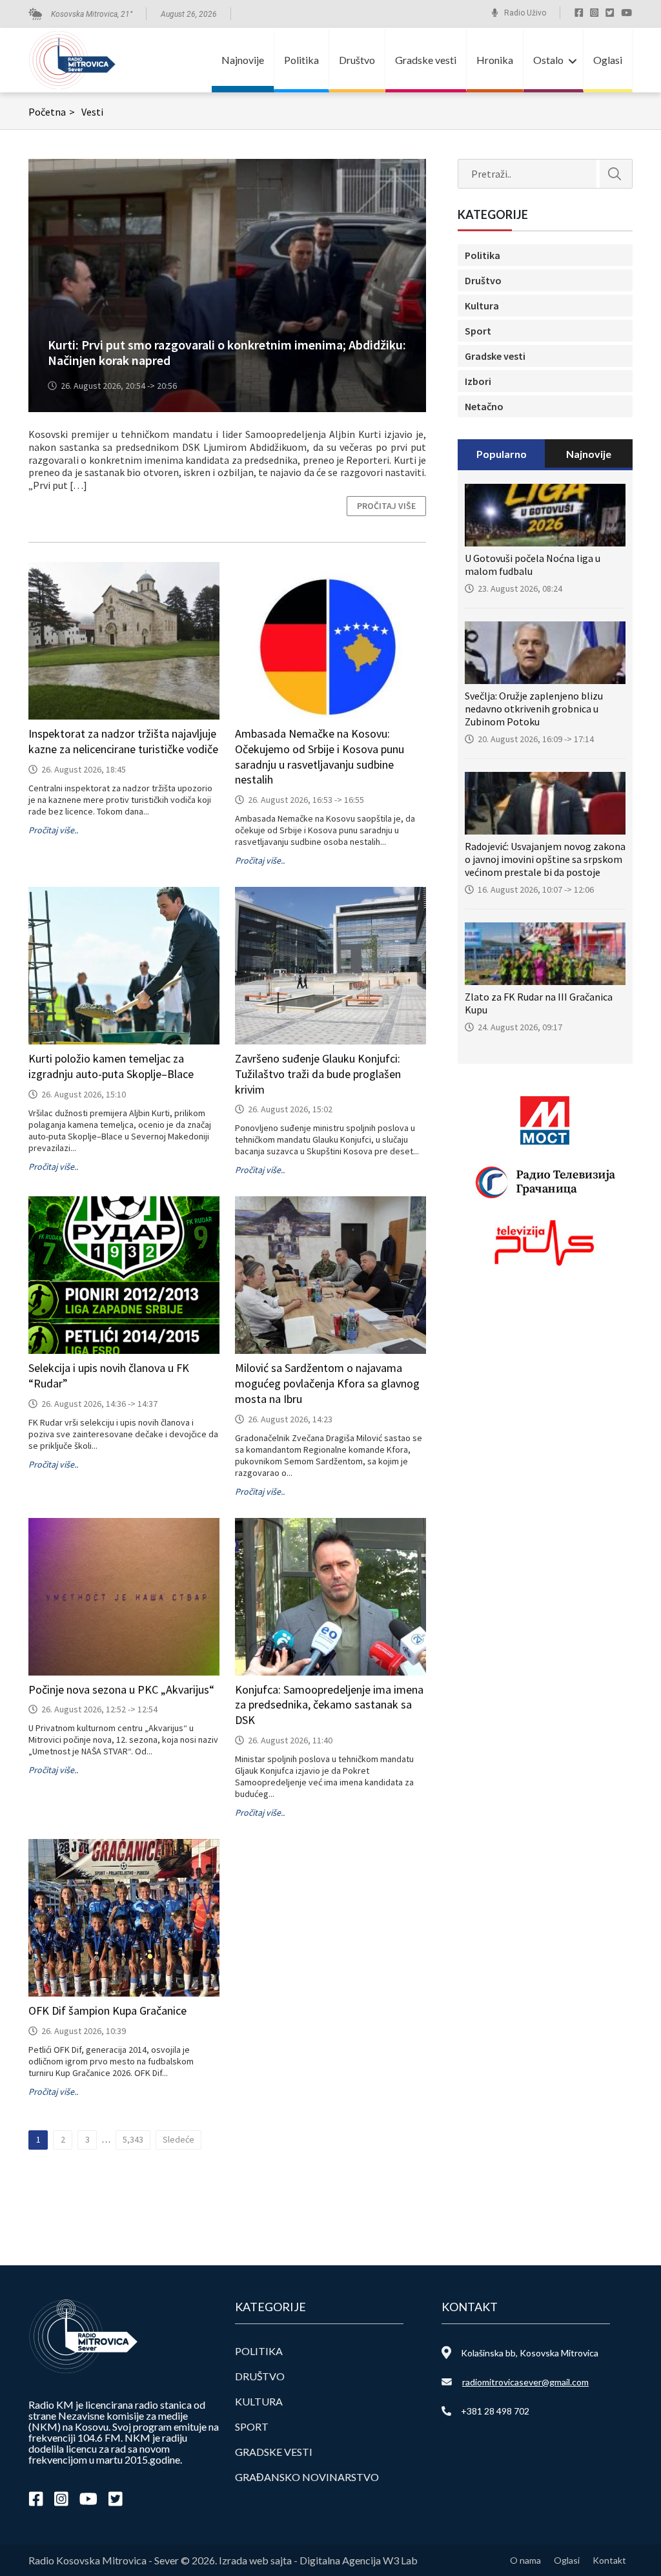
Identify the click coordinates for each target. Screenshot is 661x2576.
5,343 (133, 2139)
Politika (301, 60)
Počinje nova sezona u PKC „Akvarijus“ (121, 1689)
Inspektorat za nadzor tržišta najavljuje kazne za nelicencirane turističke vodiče (123, 741)
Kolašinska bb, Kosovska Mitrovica (530, 2353)
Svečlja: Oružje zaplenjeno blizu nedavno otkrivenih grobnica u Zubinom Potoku (534, 709)
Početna (52, 112)
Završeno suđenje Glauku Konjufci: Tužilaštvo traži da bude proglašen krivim (318, 1074)
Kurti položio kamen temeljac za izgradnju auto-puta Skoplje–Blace (111, 1066)
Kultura (482, 306)
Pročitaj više (386, 506)
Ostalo (548, 60)
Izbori (478, 381)
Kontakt (609, 2560)
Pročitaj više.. (53, 830)
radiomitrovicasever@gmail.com (525, 2382)
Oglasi (608, 60)
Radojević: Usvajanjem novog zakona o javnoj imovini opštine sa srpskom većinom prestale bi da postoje (545, 859)
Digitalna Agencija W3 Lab (359, 2560)
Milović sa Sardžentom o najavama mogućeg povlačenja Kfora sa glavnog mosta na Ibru (327, 1383)
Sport (478, 331)
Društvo (357, 60)
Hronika (495, 60)
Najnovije (243, 60)
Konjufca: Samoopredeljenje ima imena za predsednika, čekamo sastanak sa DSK (329, 1705)
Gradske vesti (426, 60)
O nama (525, 2560)
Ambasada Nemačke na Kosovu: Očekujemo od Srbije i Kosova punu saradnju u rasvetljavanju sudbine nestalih (320, 756)
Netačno (484, 406)
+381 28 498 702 (495, 2411)
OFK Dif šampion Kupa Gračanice (107, 2010)
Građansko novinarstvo (307, 2477)
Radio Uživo (525, 13)
